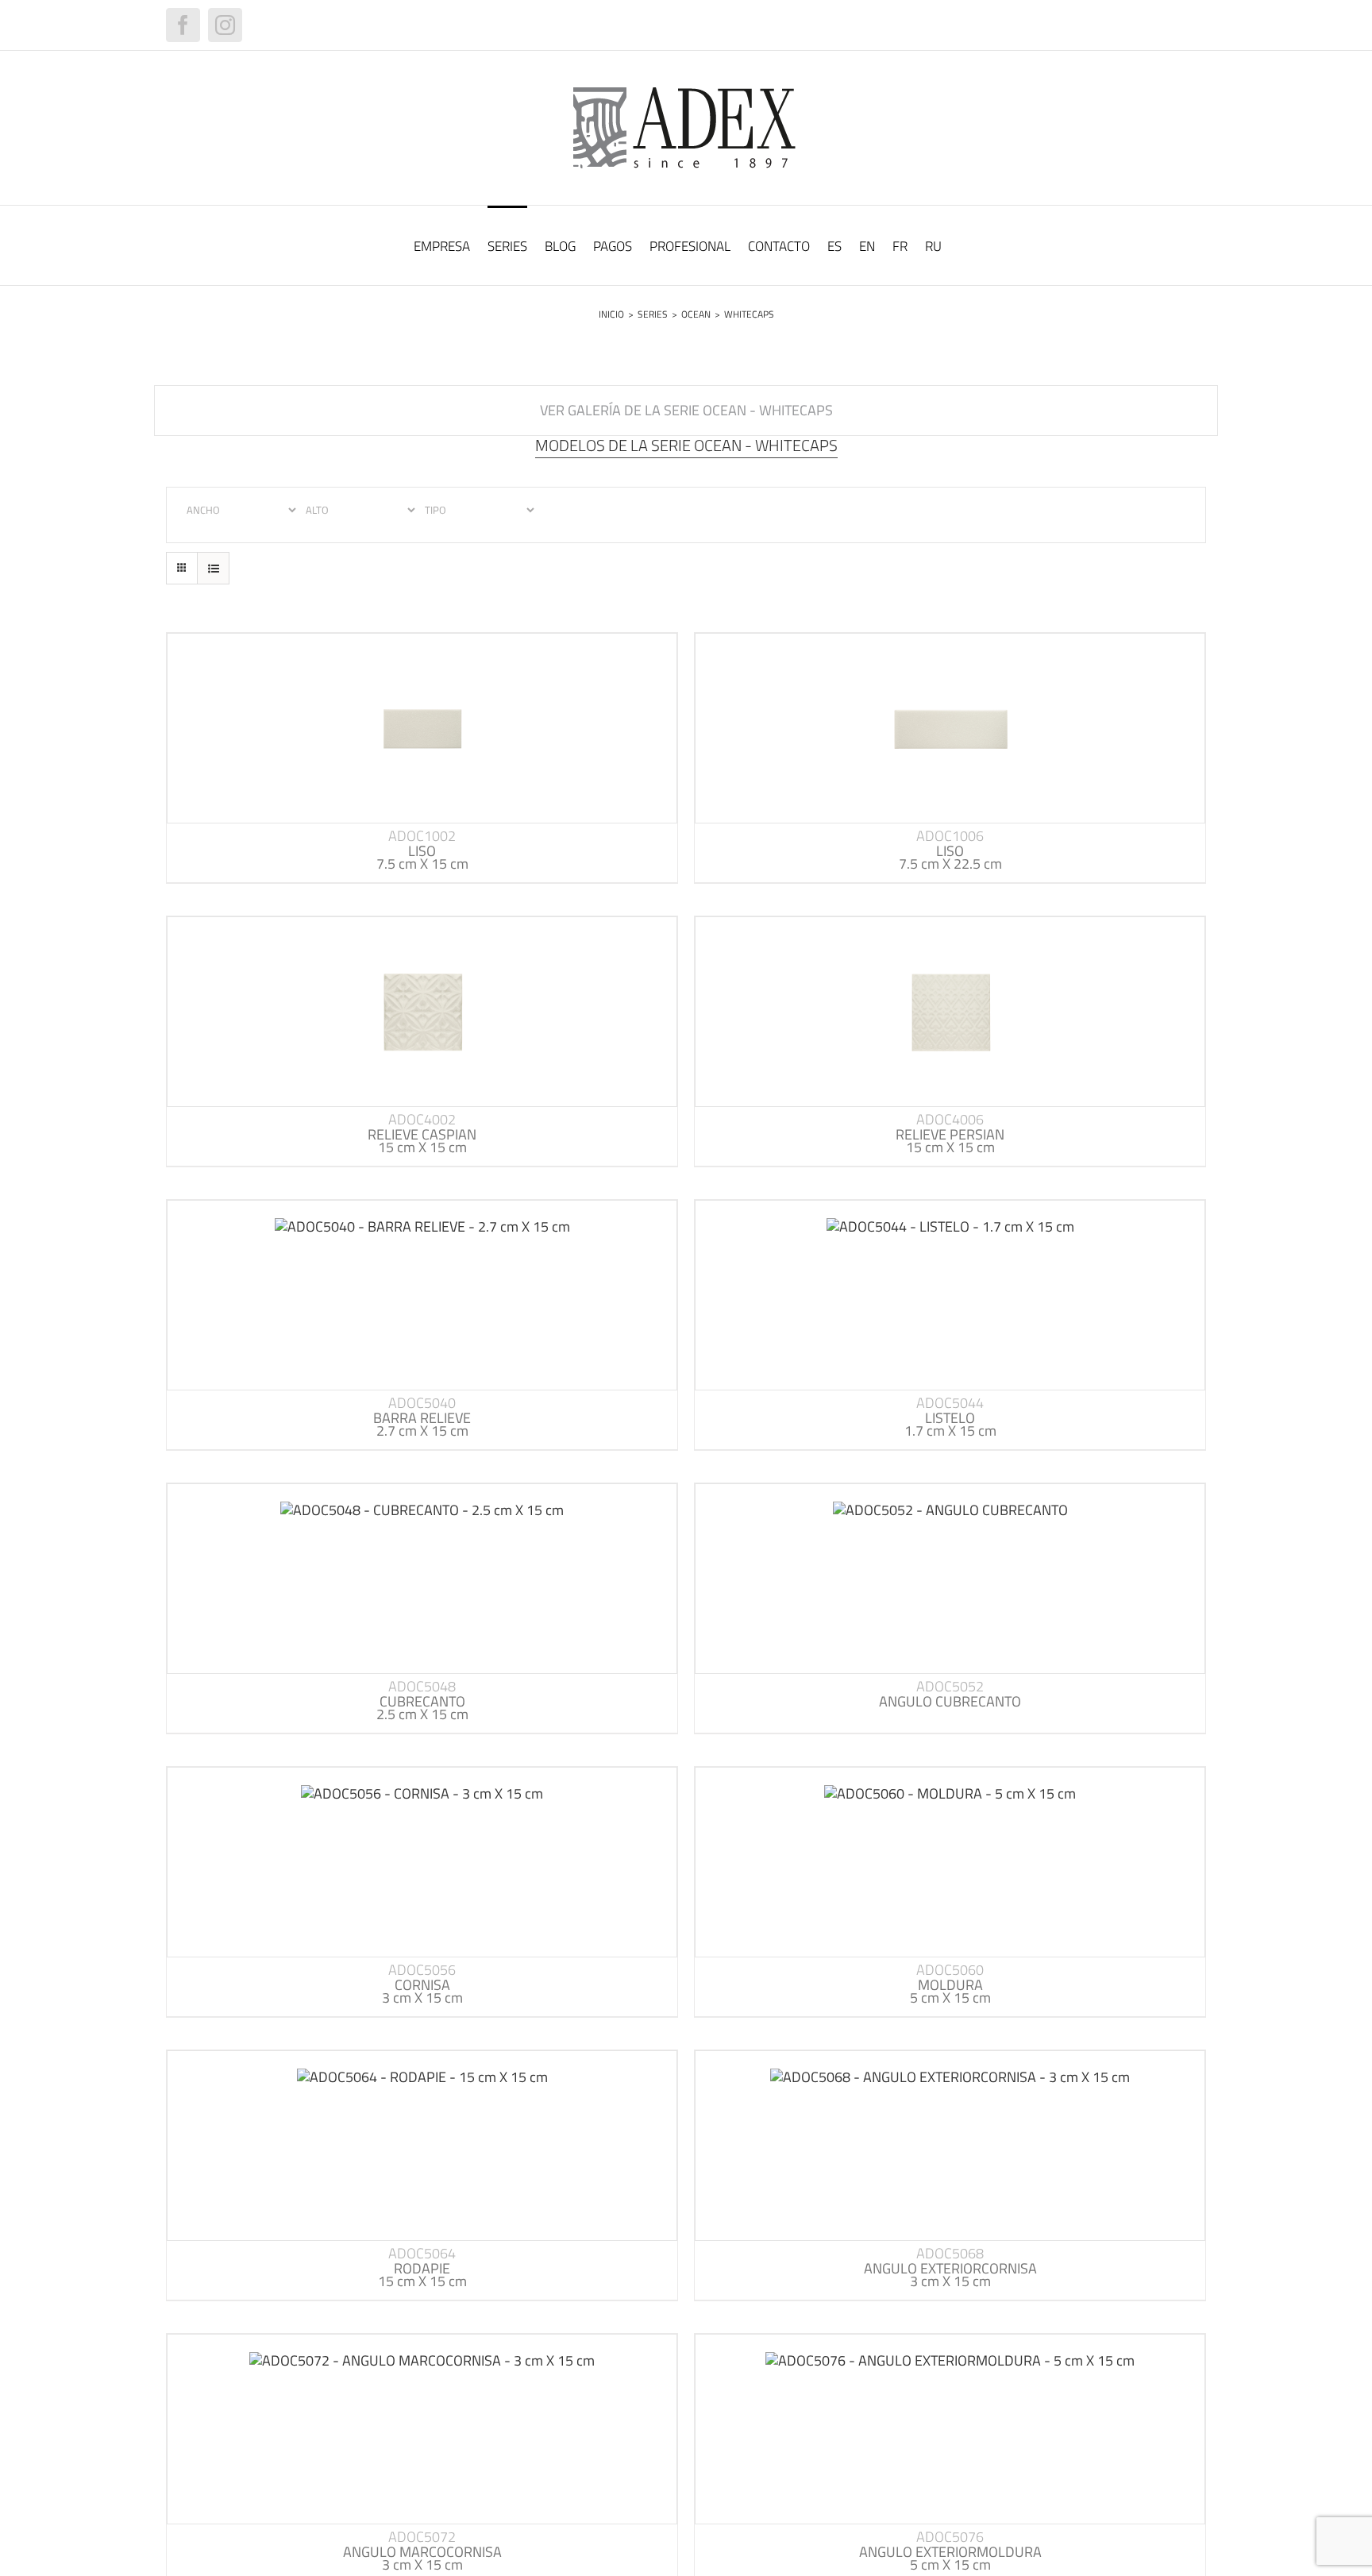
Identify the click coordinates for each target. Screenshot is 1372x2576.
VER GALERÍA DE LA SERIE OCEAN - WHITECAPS (686, 410)
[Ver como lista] (213, 568)
